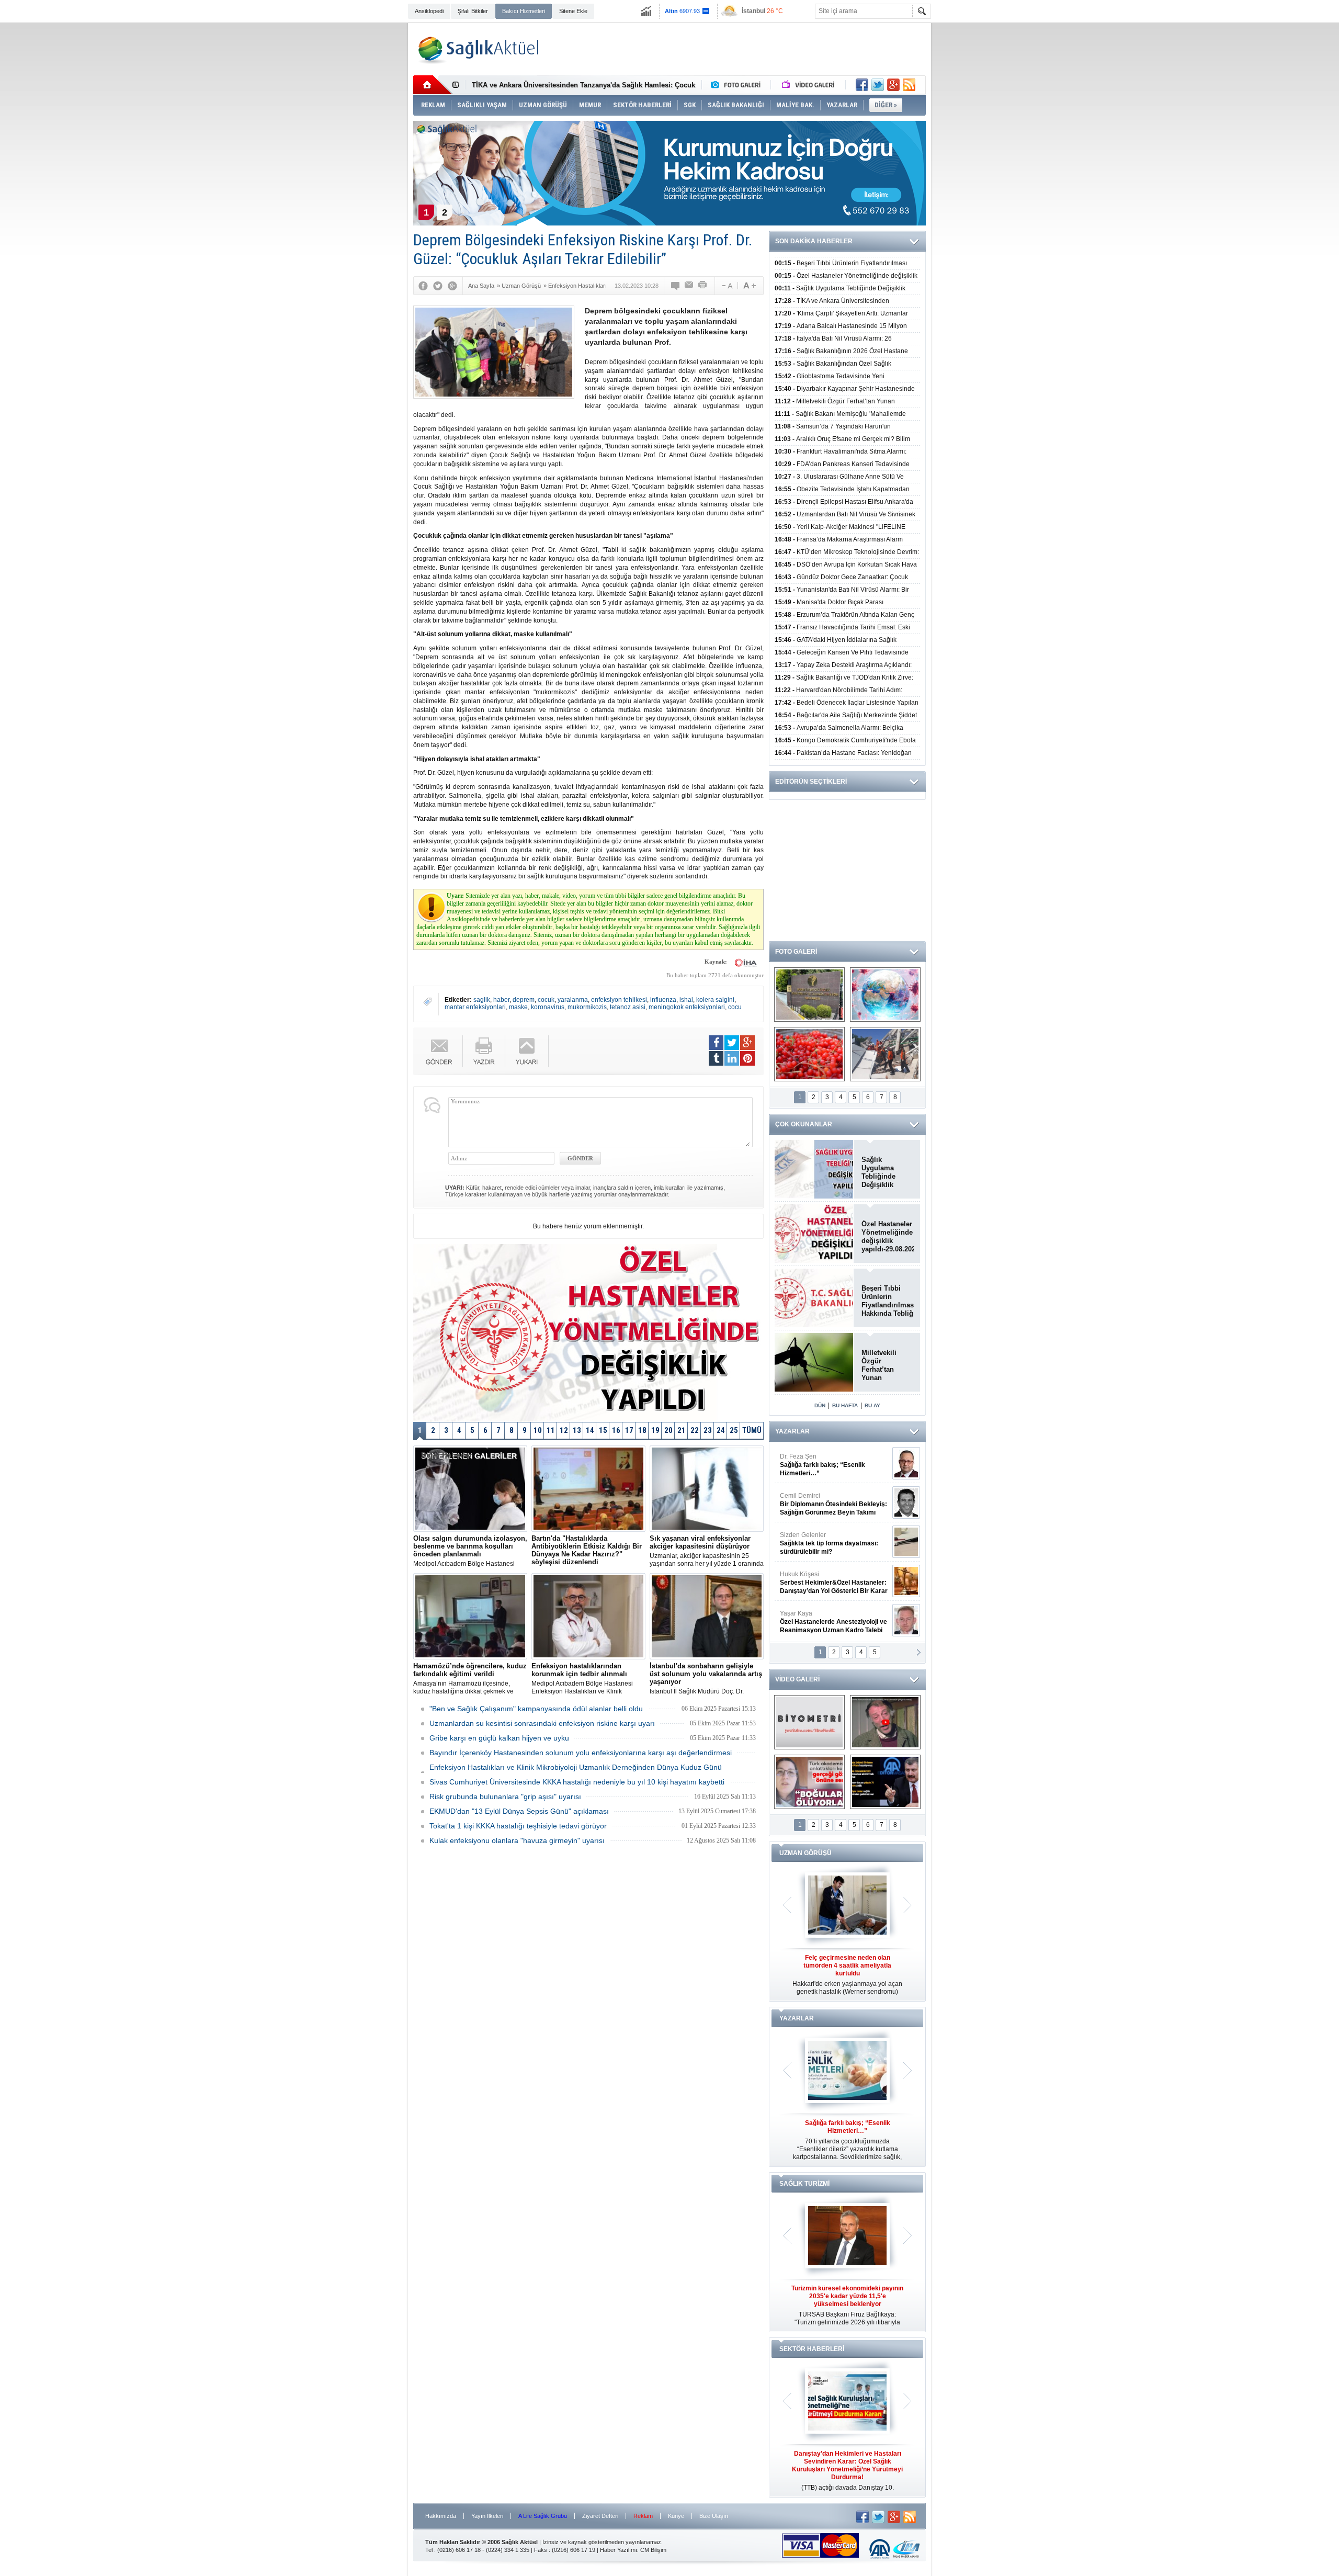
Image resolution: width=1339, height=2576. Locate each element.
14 (590, 1430)
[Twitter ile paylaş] (878, 85)
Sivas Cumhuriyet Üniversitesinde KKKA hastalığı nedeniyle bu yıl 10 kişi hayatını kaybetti (577, 1782)
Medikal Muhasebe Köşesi (833, 1543)
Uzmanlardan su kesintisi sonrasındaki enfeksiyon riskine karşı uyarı (542, 1723)
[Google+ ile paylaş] (893, 85)
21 (682, 1430)
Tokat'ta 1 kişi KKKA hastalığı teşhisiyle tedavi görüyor (518, 1826)
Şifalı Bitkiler (473, 11)
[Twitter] (438, 286)
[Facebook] (423, 286)
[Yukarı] (527, 1051)
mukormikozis (587, 1007)
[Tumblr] (716, 1058)
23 (708, 1430)
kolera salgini (715, 1000)
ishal (686, 1000)
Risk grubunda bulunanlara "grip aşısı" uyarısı (505, 1797)
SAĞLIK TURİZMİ (804, 2184)
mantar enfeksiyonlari (475, 1007)
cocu (735, 1007)
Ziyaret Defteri (600, 2516)
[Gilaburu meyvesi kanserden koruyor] (809, 1054)
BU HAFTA (845, 1405)
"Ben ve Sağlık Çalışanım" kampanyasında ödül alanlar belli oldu (536, 1709)
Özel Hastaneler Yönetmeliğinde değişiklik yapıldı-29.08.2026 (888, 1236)
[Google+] (452, 286)
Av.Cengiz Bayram (826, 1504)
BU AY (872, 1405)
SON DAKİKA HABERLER (814, 241)
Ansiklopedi (429, 11)
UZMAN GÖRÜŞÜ (805, 1853)
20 (668, 1430)
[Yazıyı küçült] (727, 286)
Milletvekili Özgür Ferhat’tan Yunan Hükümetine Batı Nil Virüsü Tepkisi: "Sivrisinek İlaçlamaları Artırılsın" (885, 1365)
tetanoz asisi (628, 1007)
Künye (676, 2516)
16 (616, 1430)
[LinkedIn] (732, 1058)
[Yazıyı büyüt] (750, 286)
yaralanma (573, 1000)
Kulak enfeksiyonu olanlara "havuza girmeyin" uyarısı (517, 1840)
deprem (524, 1000)
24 (721, 1430)
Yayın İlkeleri (487, 2516)
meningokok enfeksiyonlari (687, 1007)
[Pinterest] (747, 1058)
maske (518, 1007)
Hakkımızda (441, 2516)
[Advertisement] (355, 184)
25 (734, 1430)
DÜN (820, 1405)
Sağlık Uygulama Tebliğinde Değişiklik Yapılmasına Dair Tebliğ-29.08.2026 (888, 1172)
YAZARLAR (792, 1431)
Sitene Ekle (573, 11)
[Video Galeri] (809, 85)
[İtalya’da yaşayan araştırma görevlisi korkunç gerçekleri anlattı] (809, 1782)
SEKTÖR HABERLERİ (812, 2349)
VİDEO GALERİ (797, 1679)
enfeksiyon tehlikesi (619, 1000)
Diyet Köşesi (826, 1578)
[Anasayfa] (433, 85)
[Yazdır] (703, 286)
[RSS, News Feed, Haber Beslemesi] (909, 85)
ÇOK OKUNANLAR (804, 1124)
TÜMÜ (752, 1430)
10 (538, 1430)
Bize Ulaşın (714, 2516)
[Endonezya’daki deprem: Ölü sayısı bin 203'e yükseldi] (885, 1054)
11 (551, 1430)
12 (564, 1430)
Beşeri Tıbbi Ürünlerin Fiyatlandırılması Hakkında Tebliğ (888, 1301)
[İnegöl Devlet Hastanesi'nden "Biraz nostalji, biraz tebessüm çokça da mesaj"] (885, 1722)
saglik (482, 1000)
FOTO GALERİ (796, 952)
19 (655, 1430)
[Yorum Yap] (676, 286)
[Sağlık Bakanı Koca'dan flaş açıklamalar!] (885, 1782)
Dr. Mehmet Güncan (835, 1465)
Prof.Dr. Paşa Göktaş (822, 1622)
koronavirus (548, 1007)
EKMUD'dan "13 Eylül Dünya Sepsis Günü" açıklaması (519, 1811)
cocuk (546, 1000)
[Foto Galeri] (738, 85)
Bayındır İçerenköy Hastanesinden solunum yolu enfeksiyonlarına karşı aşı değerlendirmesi (581, 1753)
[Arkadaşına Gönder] (689, 286)
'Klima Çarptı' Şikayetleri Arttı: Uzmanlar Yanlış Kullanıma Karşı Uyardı (586, 85)
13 (577, 1430)
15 (603, 1430)
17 (629, 1430)
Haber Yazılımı (619, 2550)
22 (695, 1430)
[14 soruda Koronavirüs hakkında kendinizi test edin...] (885, 995)
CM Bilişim (653, 2550)
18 (642, 1430)
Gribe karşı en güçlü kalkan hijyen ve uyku (499, 1738)
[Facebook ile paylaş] (862, 85)
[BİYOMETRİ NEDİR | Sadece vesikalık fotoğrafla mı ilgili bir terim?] (809, 1722)
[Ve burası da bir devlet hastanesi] (809, 995)
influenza (663, 1000)
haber (501, 1000)
